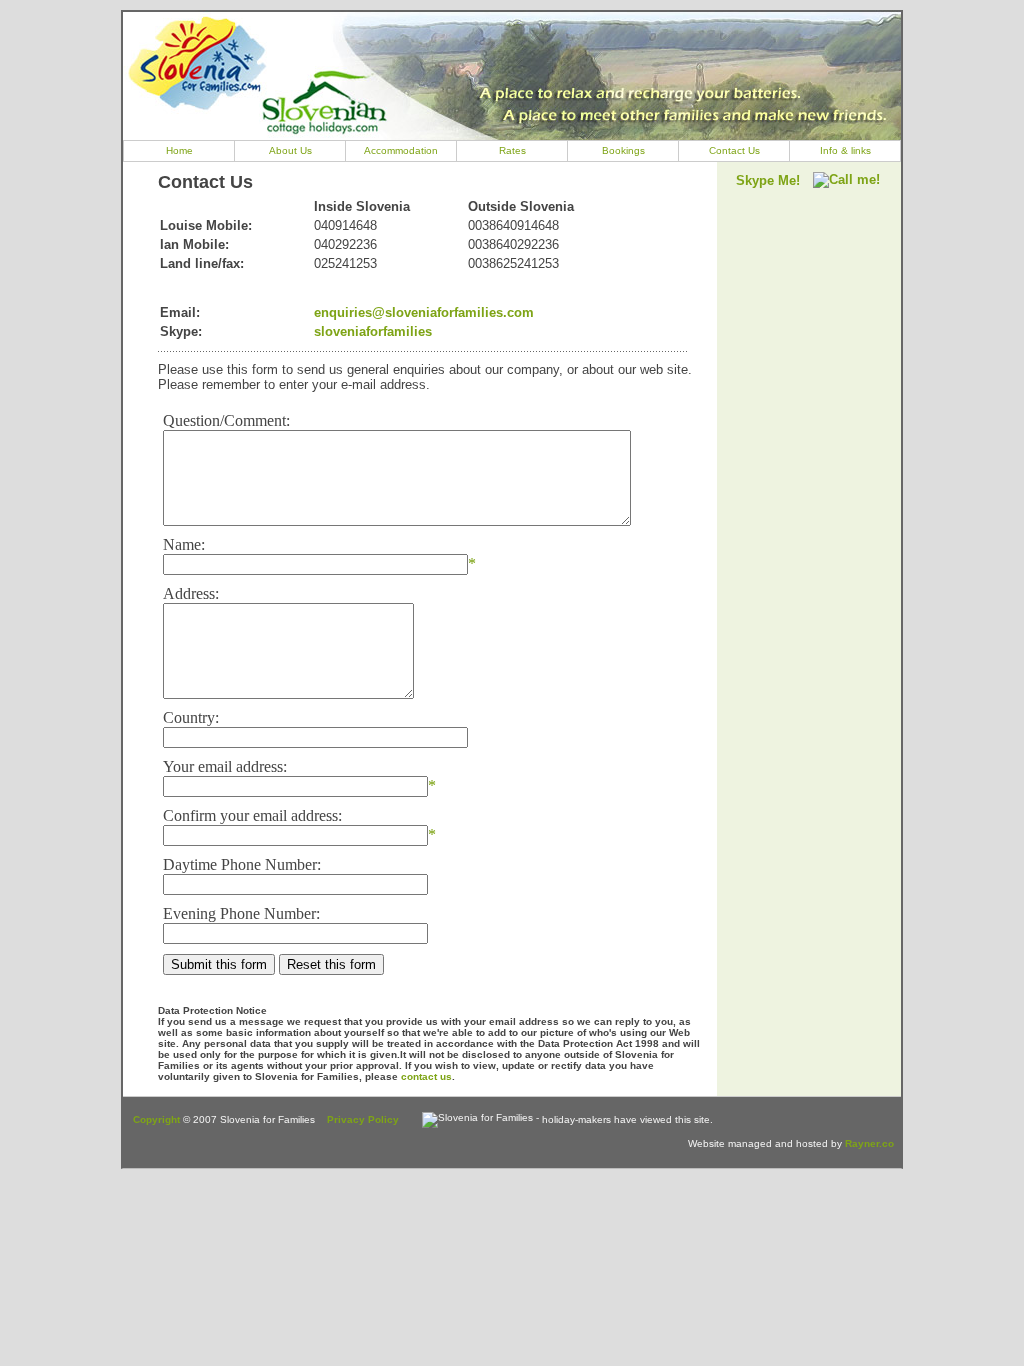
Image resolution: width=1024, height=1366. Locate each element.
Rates (512, 150)
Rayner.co (869, 1143)
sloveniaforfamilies (373, 331)
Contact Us (734, 150)
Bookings (623, 150)
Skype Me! (768, 180)
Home (179, 150)
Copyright (156, 1119)
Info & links (845, 150)
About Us (290, 150)
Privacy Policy (363, 1119)
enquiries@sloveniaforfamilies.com (424, 312)
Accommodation (401, 150)
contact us (426, 1076)
